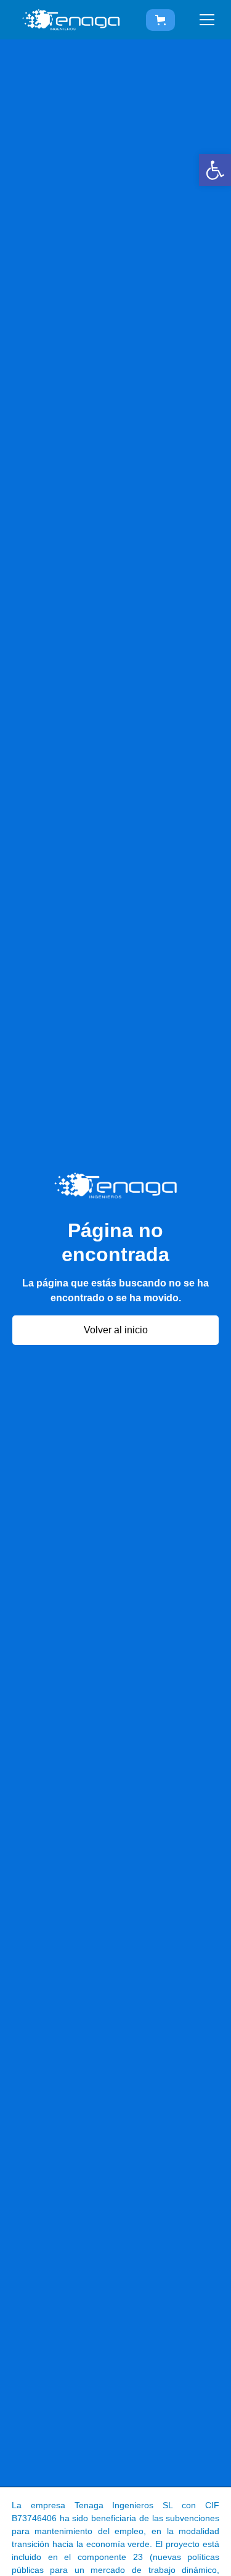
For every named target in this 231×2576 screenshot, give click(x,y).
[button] (215, 170)
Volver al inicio (116, 1330)
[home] (71, 20)
